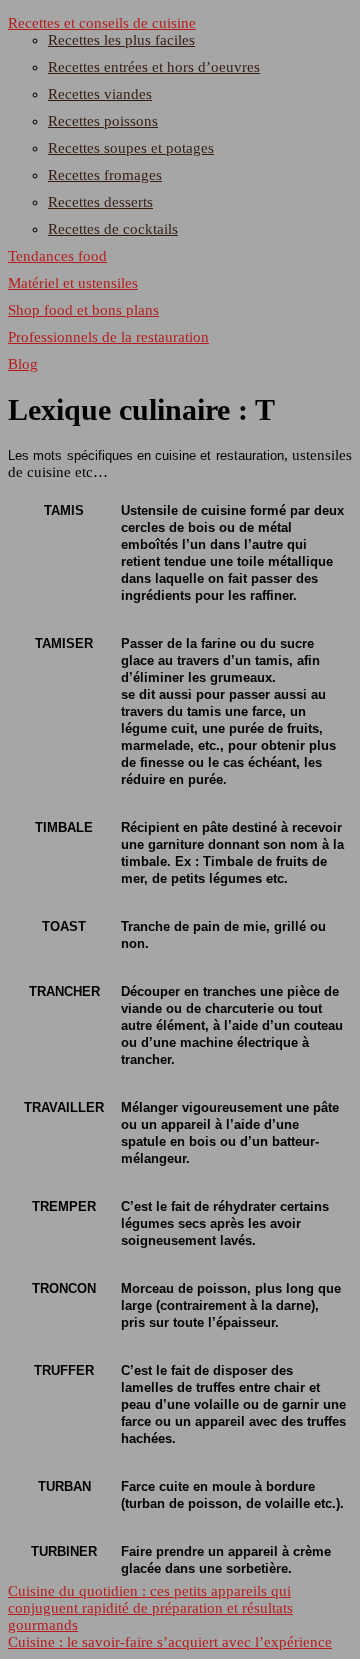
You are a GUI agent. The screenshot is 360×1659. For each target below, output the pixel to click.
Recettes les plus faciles (121, 40)
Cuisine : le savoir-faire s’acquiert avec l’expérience (170, 1642)
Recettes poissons (103, 121)
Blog (23, 364)
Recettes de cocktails (113, 229)
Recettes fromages (105, 175)
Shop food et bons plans (83, 310)
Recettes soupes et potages (131, 148)
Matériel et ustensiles (73, 283)
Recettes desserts (100, 202)
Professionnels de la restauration (108, 337)
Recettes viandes (100, 94)
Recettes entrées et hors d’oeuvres (154, 67)
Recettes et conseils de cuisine (102, 23)
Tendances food (57, 256)
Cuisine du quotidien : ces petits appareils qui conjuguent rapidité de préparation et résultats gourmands (150, 1608)
